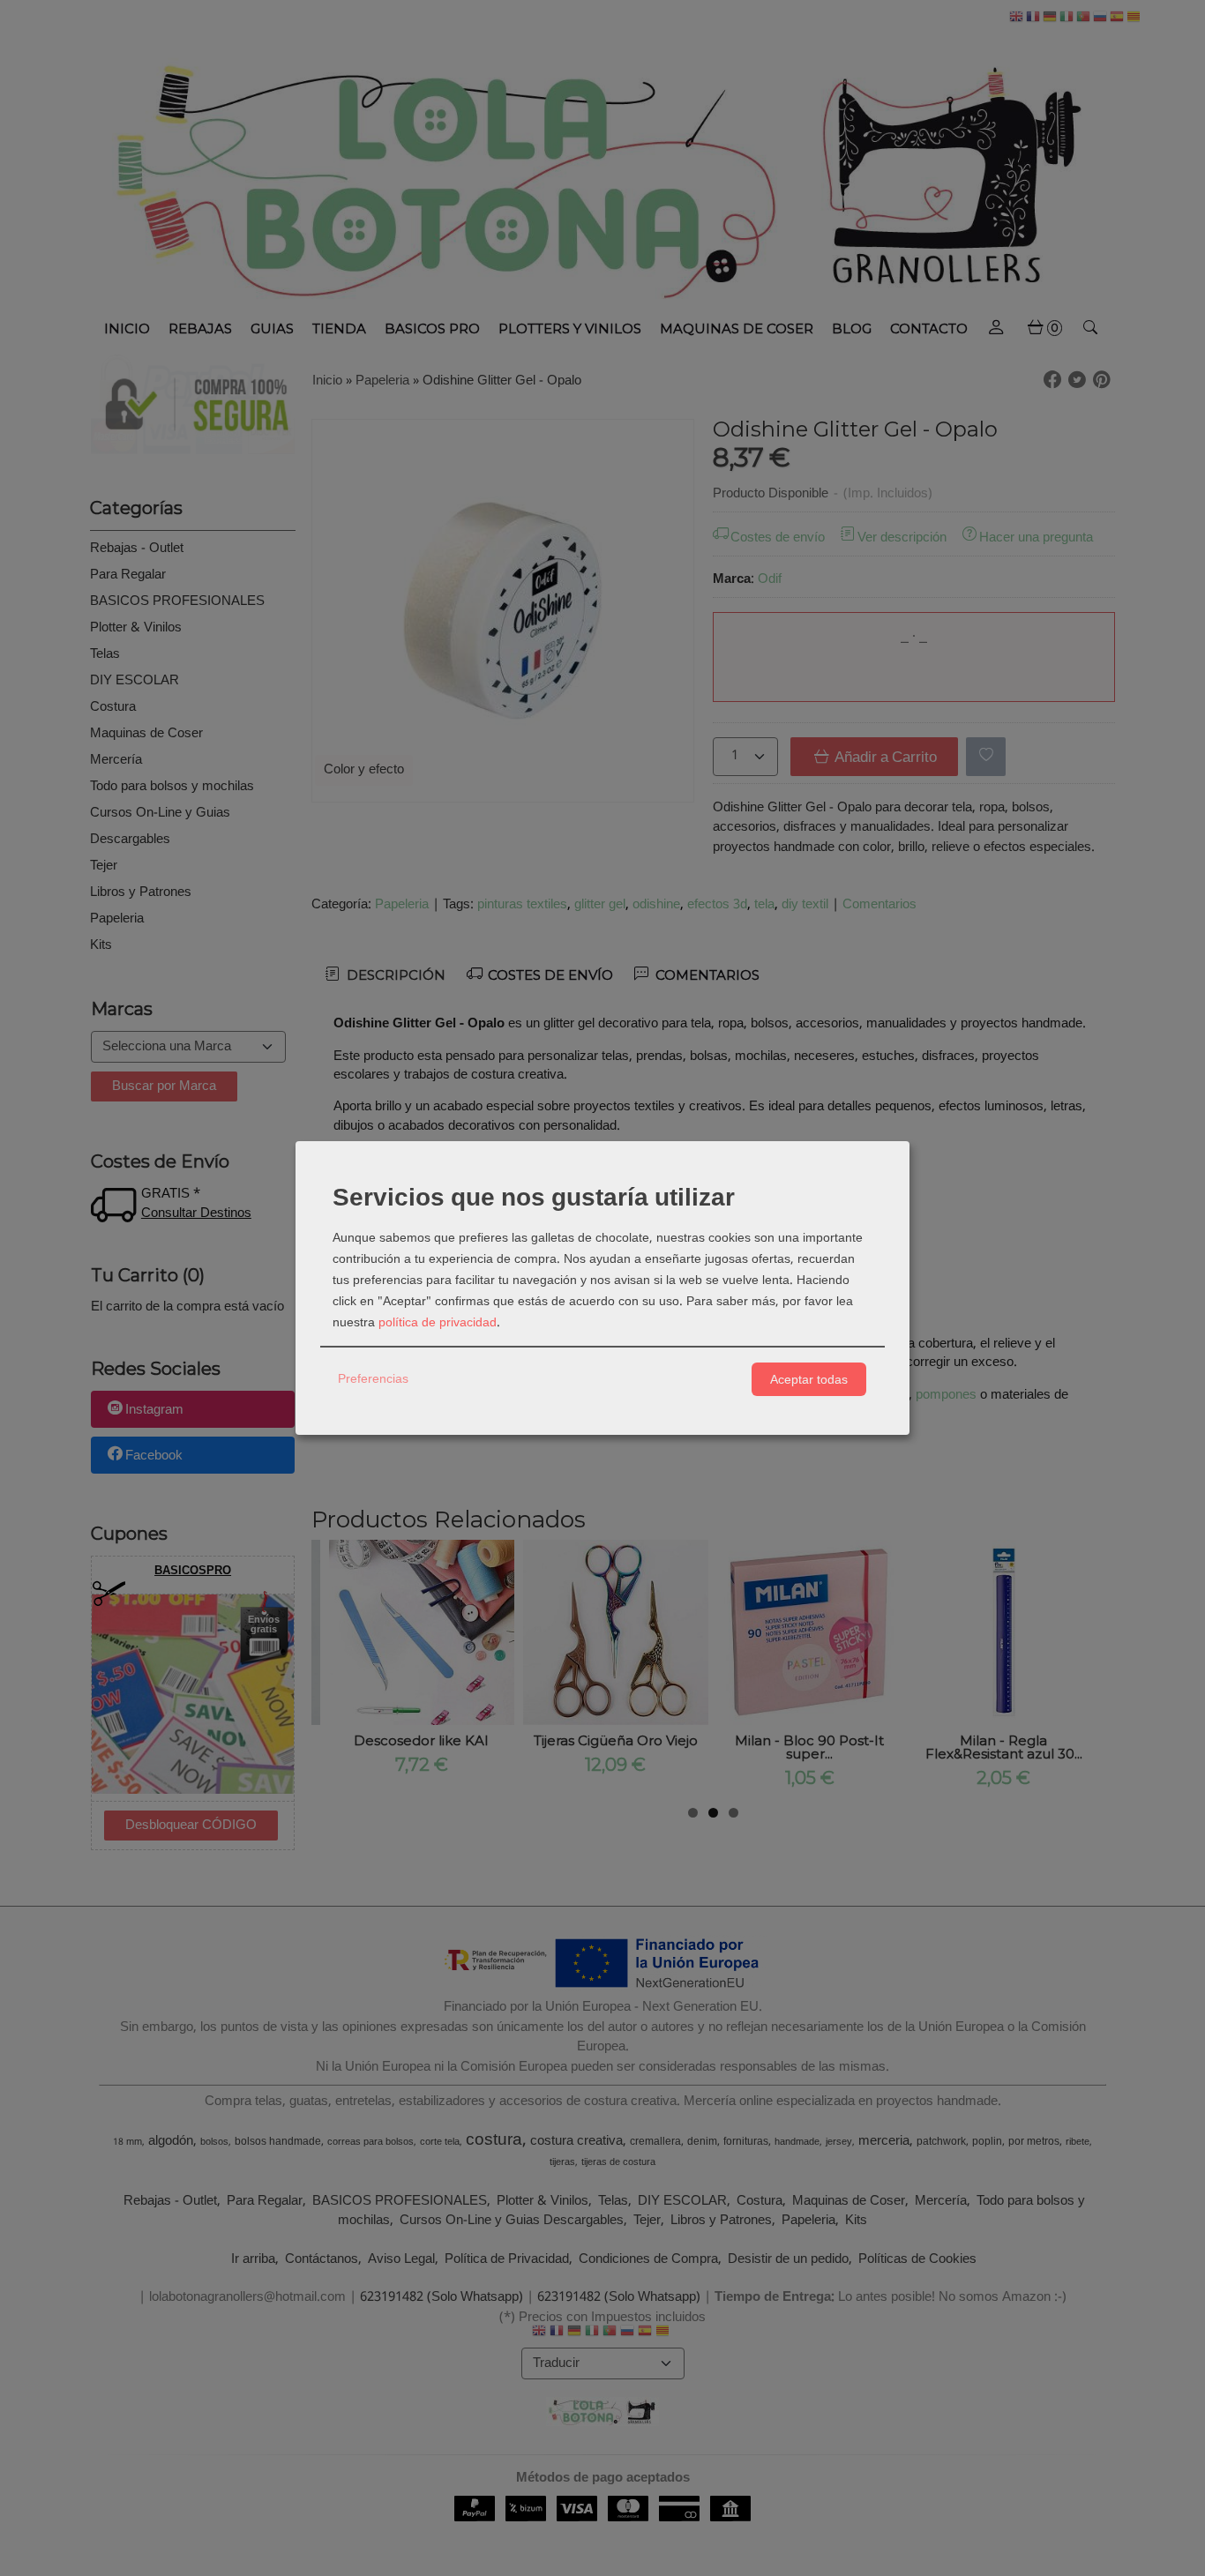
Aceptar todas (809, 1379)
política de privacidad (438, 1323)
